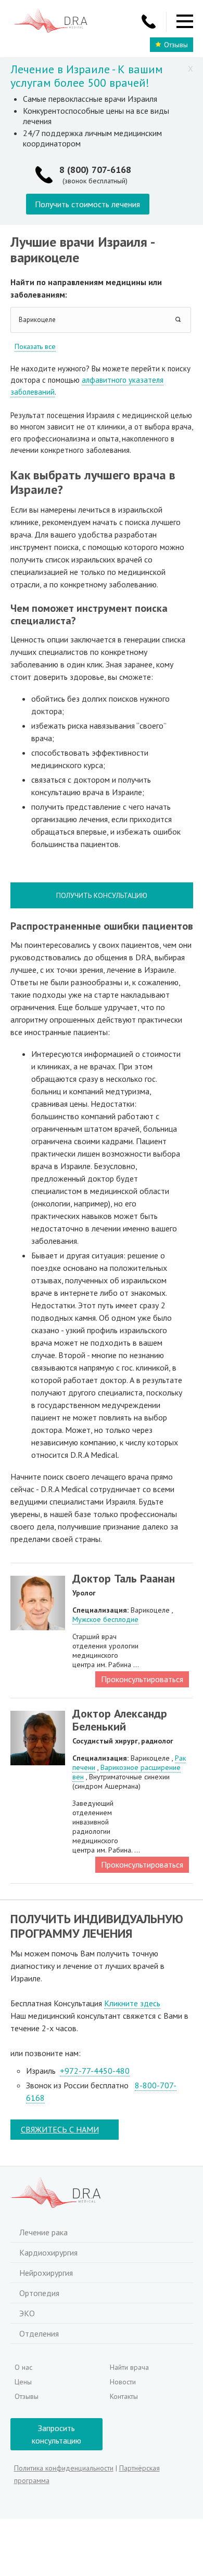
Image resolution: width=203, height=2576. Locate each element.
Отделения (39, 2333)
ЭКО (27, 2313)
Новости (123, 2382)
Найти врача (129, 2367)
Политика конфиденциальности (64, 2468)
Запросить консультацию (56, 2434)
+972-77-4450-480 (95, 2071)
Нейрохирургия (46, 2273)
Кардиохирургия (48, 2252)
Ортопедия (39, 2293)
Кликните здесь (132, 2003)
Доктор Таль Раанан (124, 1578)
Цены (23, 2382)
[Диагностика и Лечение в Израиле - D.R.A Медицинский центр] (51, 22)
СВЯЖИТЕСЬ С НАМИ (60, 2129)
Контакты (124, 2396)
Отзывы (176, 45)
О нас (23, 2367)
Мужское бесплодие (105, 1619)
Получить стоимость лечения (87, 204)
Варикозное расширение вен (126, 1772)
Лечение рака (43, 2232)
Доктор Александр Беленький (120, 1720)
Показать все (35, 346)
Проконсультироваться (142, 1679)
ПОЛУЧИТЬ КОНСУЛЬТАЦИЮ (102, 895)
